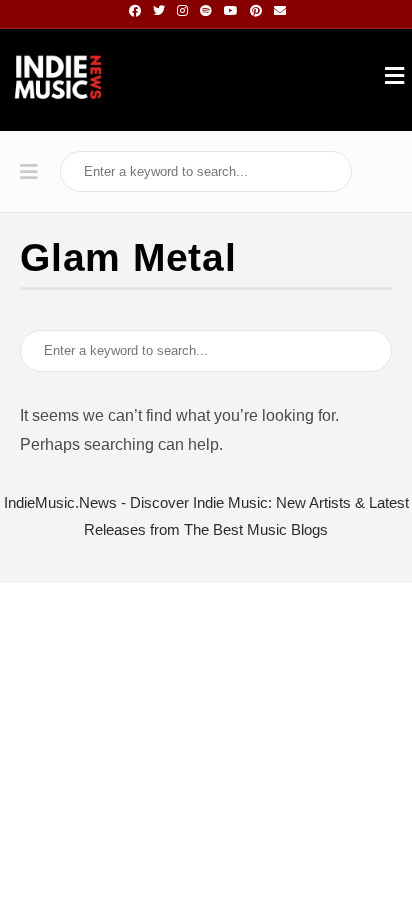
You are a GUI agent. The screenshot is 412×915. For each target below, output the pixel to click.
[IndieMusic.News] (58, 80)
